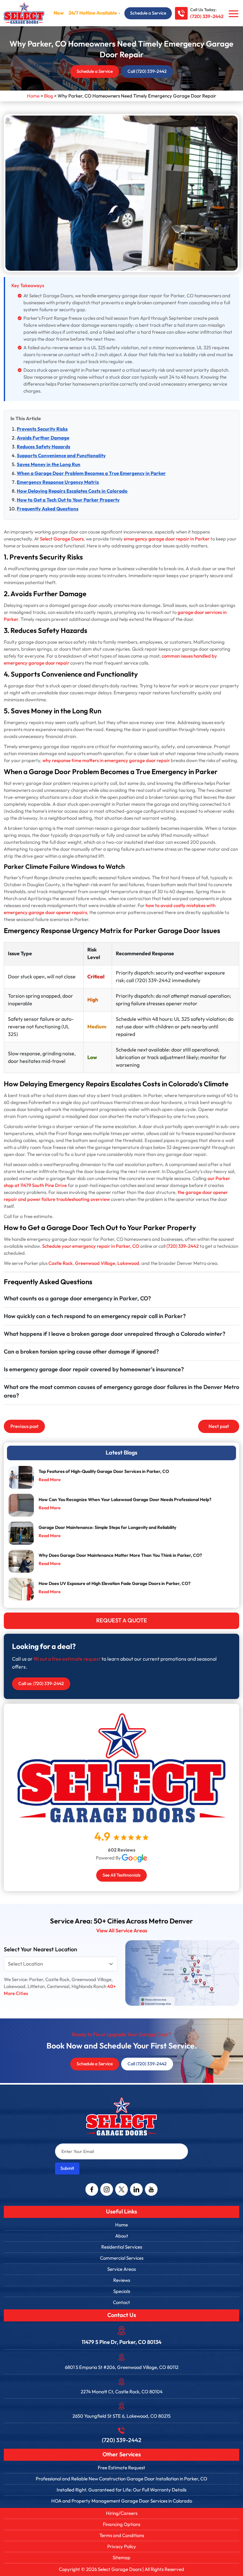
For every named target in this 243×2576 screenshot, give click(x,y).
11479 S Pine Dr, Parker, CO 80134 (121, 2342)
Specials (122, 2291)
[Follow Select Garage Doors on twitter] (121, 2189)
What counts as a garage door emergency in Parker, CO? (77, 1299)
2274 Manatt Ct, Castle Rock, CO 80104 (122, 2392)
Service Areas (121, 2269)
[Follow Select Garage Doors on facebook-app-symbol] (92, 2189)
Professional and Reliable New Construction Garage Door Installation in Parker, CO (121, 2479)
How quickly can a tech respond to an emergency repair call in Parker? (95, 1316)
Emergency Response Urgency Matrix (58, 482)
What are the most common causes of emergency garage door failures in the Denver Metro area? (121, 1392)
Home (121, 2225)
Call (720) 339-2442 (147, 71)
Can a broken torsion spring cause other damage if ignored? (81, 1352)
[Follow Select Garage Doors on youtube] (151, 2189)
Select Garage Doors (62, 539)
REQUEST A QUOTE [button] (122, 1621)
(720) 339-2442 (207, 17)
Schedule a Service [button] (148, 13)
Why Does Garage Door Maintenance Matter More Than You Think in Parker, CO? (120, 1555)
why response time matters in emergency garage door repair (106, 761)
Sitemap (121, 2558)
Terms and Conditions (122, 2535)
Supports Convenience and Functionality (61, 456)
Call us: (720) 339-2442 (41, 1684)
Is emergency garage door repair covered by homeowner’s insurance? (94, 1370)
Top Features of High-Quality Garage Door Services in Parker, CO (104, 1471)
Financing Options (121, 2524)
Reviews (122, 2280)
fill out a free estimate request (67, 1659)
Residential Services (122, 2247)
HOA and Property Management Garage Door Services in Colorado (122, 2501)
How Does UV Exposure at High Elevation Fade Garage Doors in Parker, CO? (115, 1584)
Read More (50, 1480)
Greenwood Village (95, 1263)
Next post (219, 1426)
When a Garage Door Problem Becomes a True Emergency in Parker (91, 474)
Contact (121, 2302)
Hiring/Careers (122, 2513)
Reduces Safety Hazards (44, 447)
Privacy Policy (122, 2547)
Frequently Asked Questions (48, 509)
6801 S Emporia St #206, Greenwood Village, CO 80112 (122, 2367)
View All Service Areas (122, 1931)
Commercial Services (122, 2258)
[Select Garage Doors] (24, 13)
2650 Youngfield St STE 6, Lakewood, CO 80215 (121, 2416)
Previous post (25, 1426)
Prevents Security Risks (42, 429)
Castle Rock (61, 1263)
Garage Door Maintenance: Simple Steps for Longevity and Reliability (107, 1528)
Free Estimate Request (121, 2468)
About (122, 2236)
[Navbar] (234, 14)
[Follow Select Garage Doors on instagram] (107, 2189)
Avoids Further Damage (43, 438)
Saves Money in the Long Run (49, 465)
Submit (67, 2168)
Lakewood (128, 1263)
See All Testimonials (121, 1875)
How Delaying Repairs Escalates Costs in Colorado (72, 491)
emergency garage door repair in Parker (167, 539)
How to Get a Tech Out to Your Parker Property (68, 500)
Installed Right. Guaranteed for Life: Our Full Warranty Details (121, 2490)
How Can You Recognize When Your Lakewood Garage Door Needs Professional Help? (125, 1500)
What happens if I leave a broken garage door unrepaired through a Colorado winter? (115, 1334)
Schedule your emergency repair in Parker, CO (91, 1246)
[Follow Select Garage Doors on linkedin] (136, 2189)
